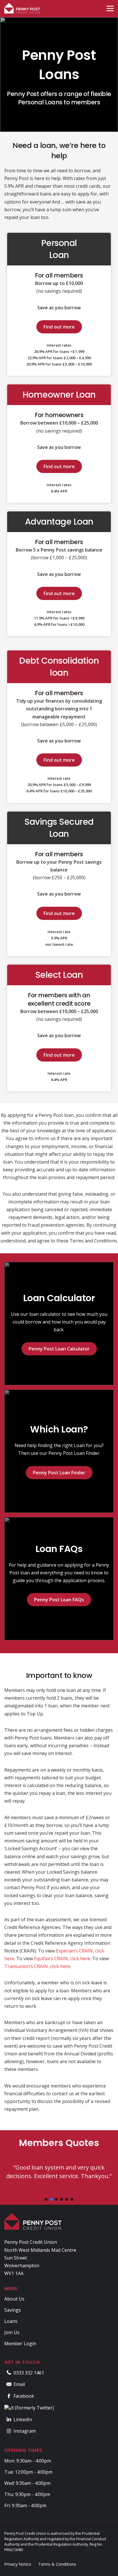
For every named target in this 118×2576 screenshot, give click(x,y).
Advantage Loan (59, 522)
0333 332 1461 (29, 2373)
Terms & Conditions (57, 2564)
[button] (46, 2199)
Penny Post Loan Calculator (59, 1349)
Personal (59, 243)
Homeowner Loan (59, 395)
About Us (14, 2299)
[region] (59, 2167)
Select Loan (59, 975)
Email (19, 2384)
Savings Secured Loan (59, 828)
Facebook (24, 2396)
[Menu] (110, 8)
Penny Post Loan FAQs (59, 1600)
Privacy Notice (18, 2564)
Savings (13, 2310)
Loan (59, 255)
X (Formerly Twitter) (33, 2408)
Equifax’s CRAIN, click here (62, 1959)
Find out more (59, 327)
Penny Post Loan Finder (59, 1473)
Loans (11, 2321)
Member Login (20, 2344)
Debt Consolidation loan (59, 667)
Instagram (25, 2431)
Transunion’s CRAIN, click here (37, 1966)
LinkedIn (23, 2419)
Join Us (12, 2332)
